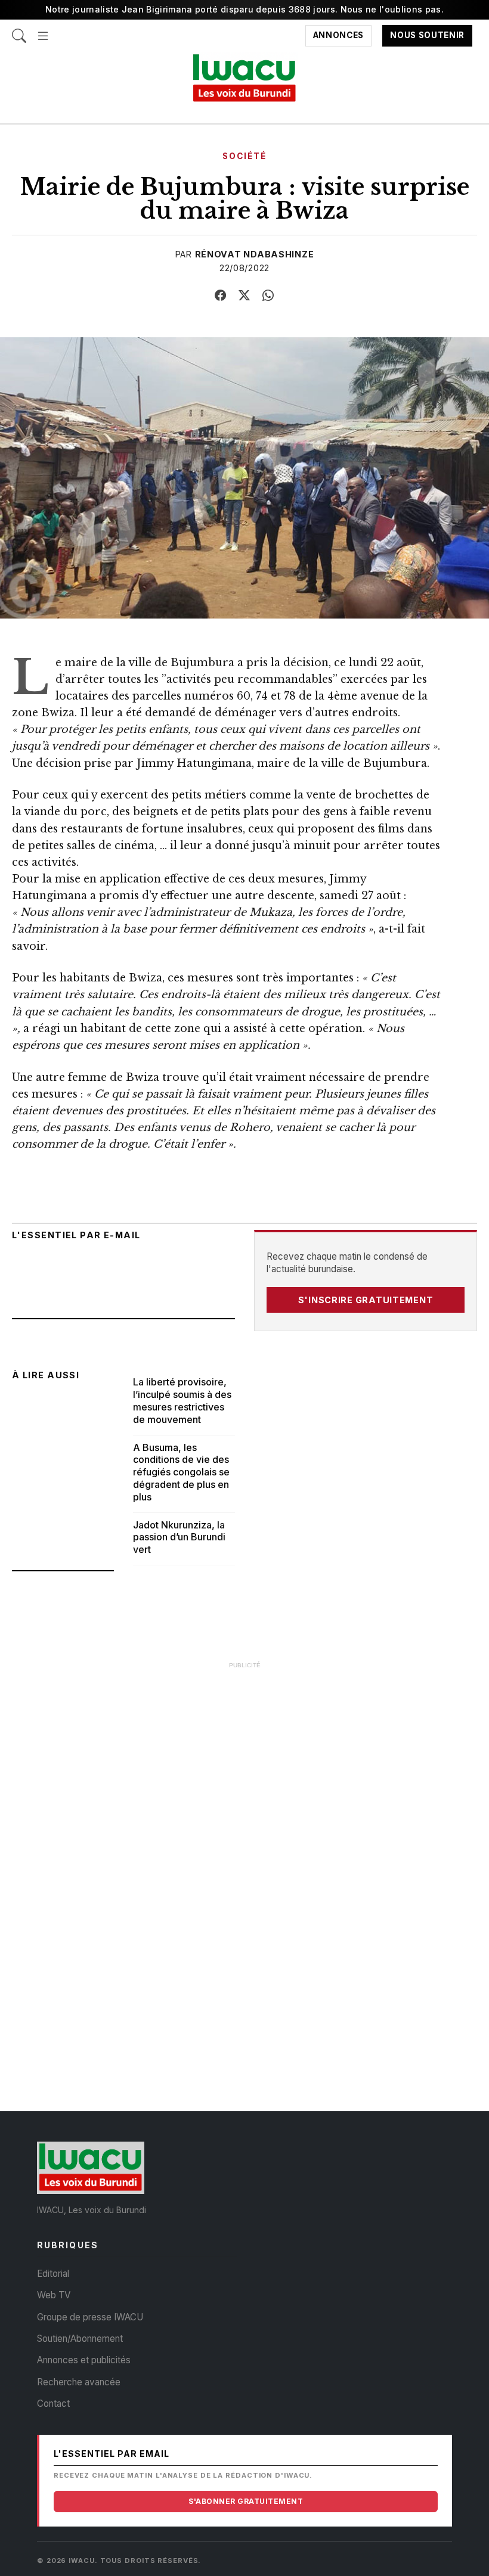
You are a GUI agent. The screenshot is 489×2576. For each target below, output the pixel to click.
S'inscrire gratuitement (366, 1300)
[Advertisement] (244, 1760)
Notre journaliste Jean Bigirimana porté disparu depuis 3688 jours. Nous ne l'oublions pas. (244, 9)
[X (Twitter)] (244, 296)
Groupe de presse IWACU (90, 2317)
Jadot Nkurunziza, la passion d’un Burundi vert (179, 1537)
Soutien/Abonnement (80, 2339)
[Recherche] (19, 30)
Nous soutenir (427, 36)
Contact (53, 2403)
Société (244, 156)
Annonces (338, 36)
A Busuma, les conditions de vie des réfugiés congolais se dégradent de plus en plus (181, 1472)
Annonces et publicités (84, 2360)
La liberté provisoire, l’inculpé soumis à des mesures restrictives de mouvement (182, 1400)
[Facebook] (221, 296)
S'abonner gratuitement (246, 2501)
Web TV (54, 2295)
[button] (43, 30)
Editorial (53, 2274)
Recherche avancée (79, 2382)
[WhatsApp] (268, 296)
